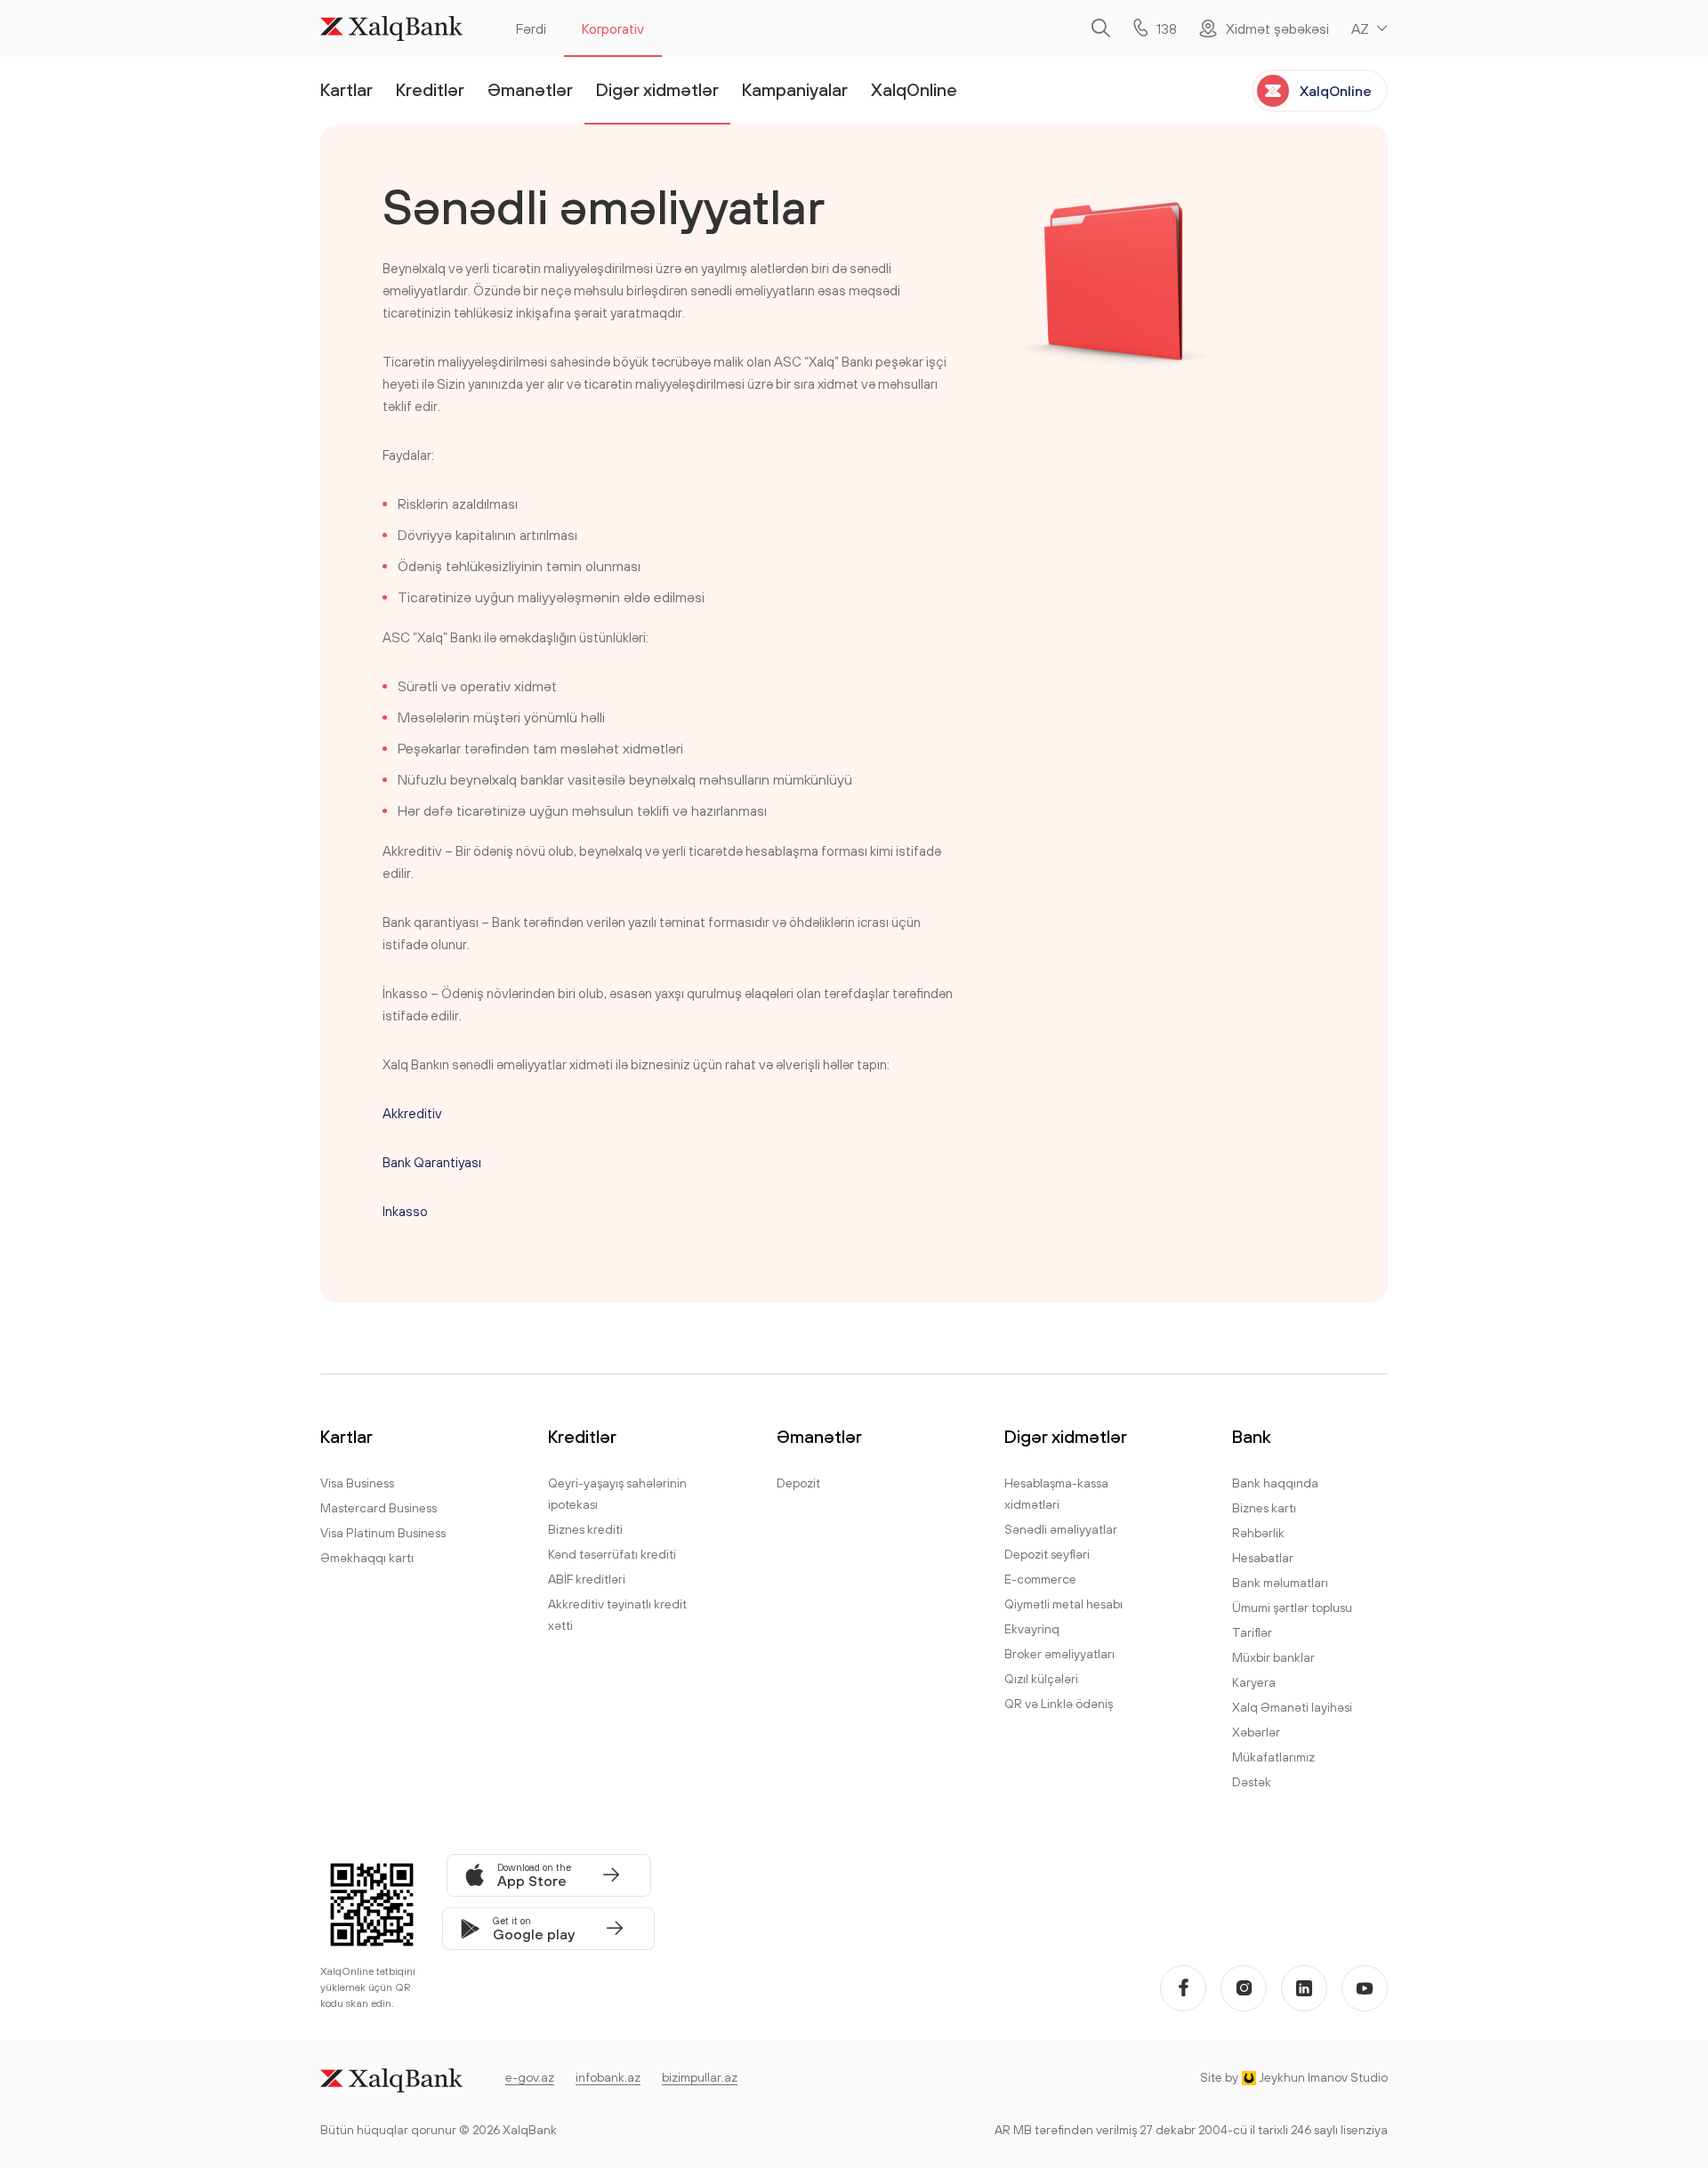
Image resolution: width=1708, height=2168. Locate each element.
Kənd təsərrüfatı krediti (612, 1554)
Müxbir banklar (1273, 1657)
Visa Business (357, 1483)
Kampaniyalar (795, 89)
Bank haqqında (1275, 1483)
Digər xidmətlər (657, 89)
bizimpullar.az (700, 2077)
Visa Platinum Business (383, 1533)
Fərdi (531, 28)
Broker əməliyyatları (1059, 1654)
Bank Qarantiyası (432, 1162)
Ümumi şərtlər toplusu (1292, 1608)
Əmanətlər (530, 89)
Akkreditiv (412, 1113)
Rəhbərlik (1258, 1533)
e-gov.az (530, 2077)
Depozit (798, 1483)
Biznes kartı (1264, 1508)
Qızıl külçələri (1041, 1679)
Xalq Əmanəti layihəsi (1292, 1707)
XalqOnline (914, 89)
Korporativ (613, 28)
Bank (1252, 1436)
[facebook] (1183, 1988)
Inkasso (405, 1211)
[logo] (391, 28)
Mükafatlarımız (1273, 1757)
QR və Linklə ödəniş (1059, 1704)
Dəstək (1252, 1782)
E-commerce (1040, 1579)
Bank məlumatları (1280, 1583)
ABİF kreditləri (587, 1579)
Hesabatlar (1263, 1558)
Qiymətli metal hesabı (1063, 1604)
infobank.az (608, 2077)
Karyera (1254, 1682)
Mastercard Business (379, 1508)
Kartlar (346, 89)
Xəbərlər (1256, 1732)
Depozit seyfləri (1047, 1554)
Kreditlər (430, 89)
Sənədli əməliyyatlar (1061, 1529)
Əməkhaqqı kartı (367, 1558)
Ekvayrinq (1032, 1629)
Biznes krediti (585, 1529)
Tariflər (1252, 1632)
